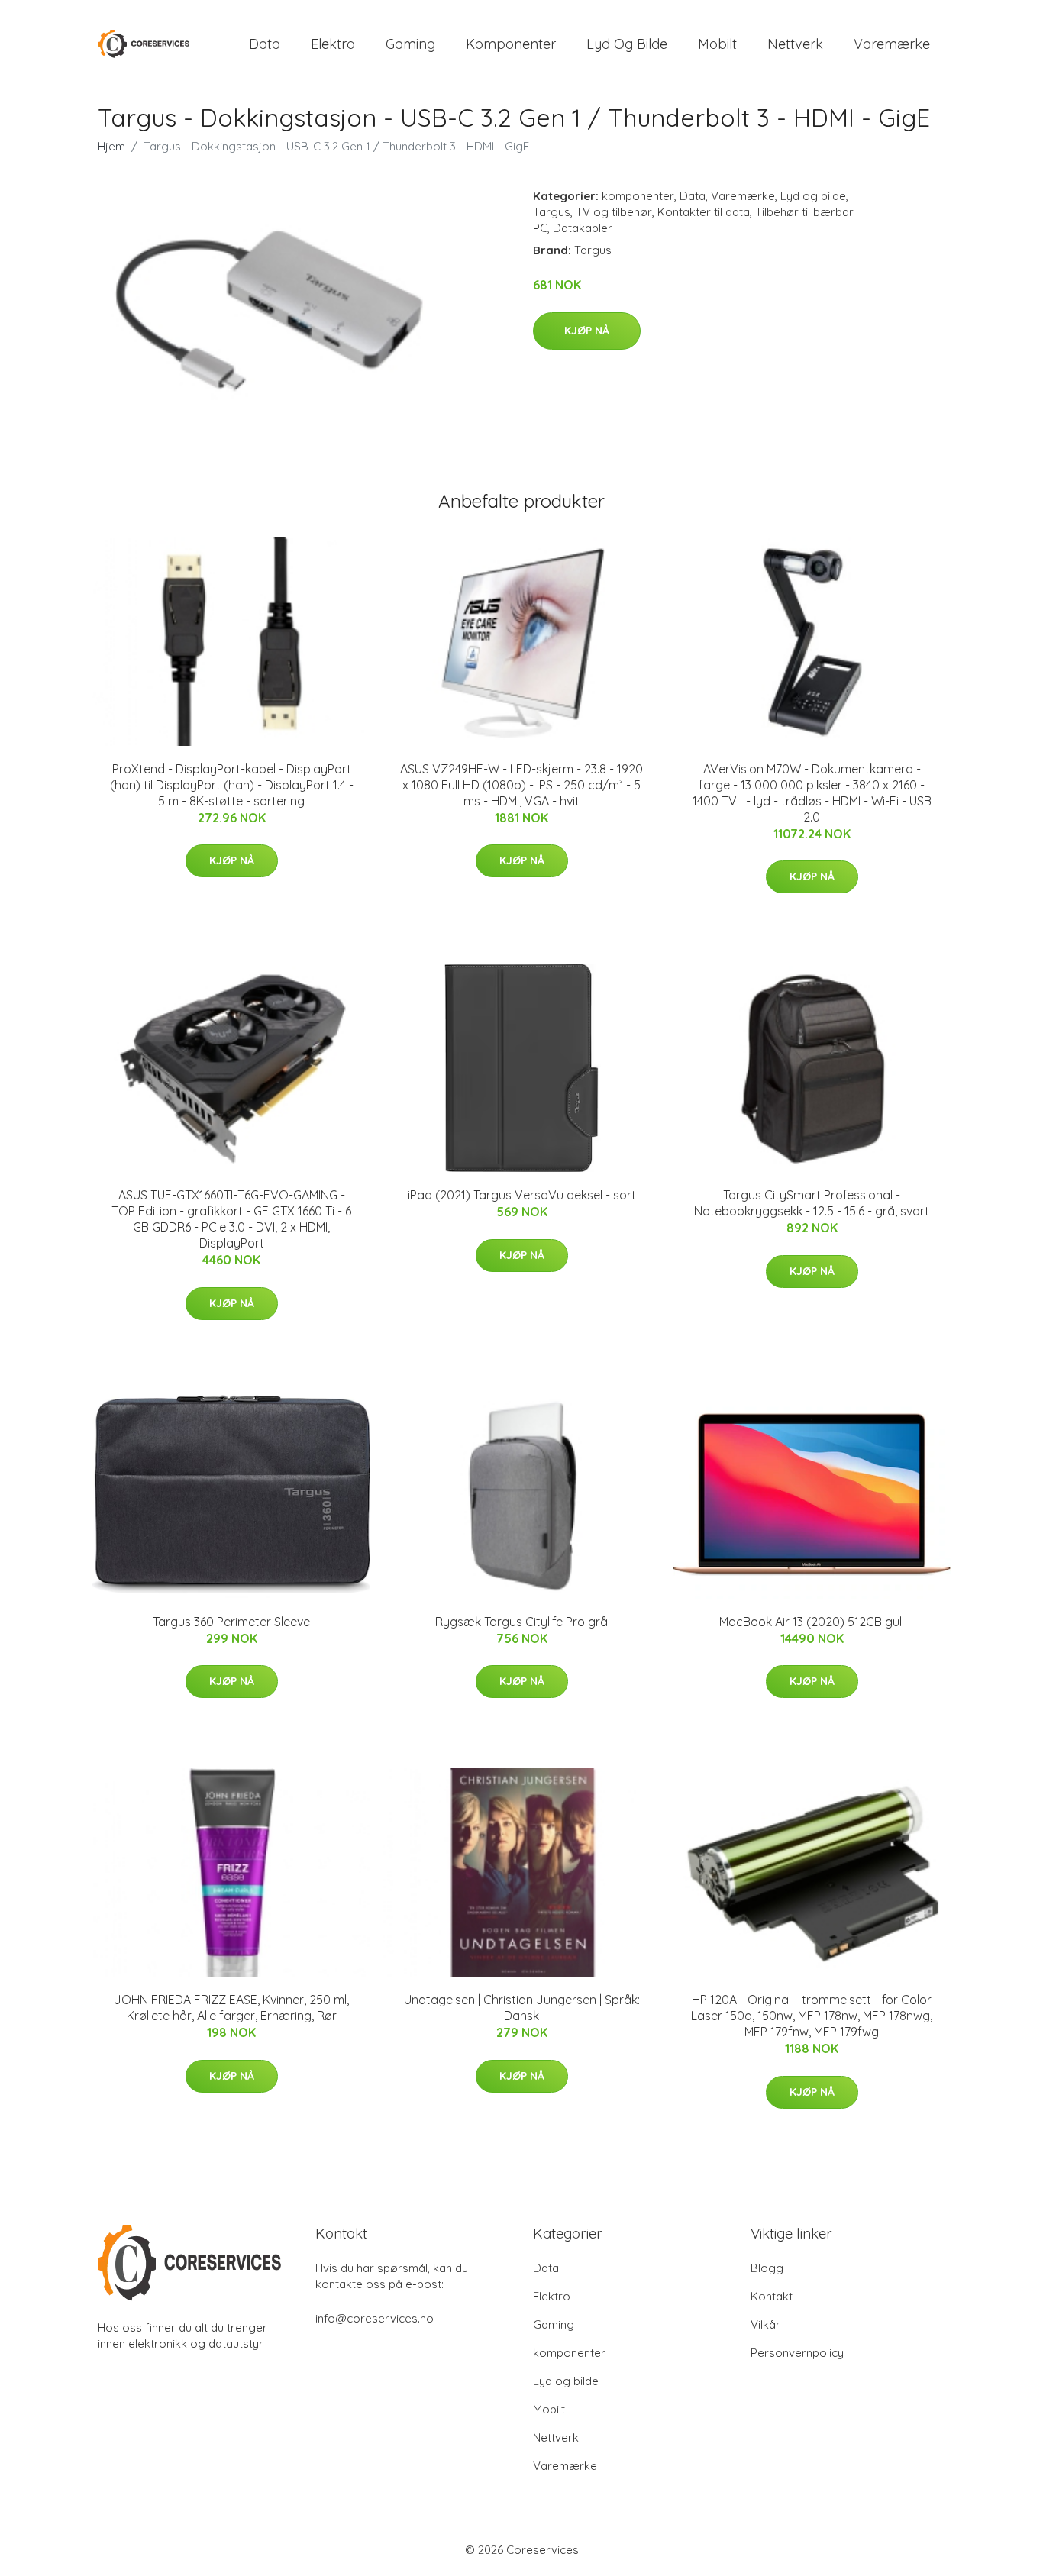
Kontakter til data (704, 212)
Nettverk (795, 44)
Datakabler (583, 228)
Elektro (333, 44)
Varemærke (892, 44)
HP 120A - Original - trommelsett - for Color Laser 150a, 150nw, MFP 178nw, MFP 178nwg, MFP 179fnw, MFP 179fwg (812, 2016)
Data (265, 44)
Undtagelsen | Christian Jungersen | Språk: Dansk (522, 2008)
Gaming (410, 44)
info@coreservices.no (375, 2318)
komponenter (511, 44)
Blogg (767, 2268)
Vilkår (765, 2324)
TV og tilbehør (614, 212)
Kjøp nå (587, 331)
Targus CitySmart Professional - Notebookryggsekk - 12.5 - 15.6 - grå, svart (812, 1203)
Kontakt (772, 2296)
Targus (552, 212)
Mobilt (717, 44)
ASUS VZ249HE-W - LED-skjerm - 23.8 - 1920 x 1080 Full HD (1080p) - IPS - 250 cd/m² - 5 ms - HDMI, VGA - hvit (521, 785)
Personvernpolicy (797, 2353)
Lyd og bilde (627, 44)
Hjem (111, 146)
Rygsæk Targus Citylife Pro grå (521, 1622)
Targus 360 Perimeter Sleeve (231, 1622)
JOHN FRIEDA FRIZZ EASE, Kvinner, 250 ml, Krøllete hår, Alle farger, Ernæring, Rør (231, 2008)
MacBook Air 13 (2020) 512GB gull (812, 1622)
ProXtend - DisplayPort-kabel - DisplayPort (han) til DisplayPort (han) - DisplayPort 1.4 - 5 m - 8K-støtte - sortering (232, 785)
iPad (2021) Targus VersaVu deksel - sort (522, 1195)
